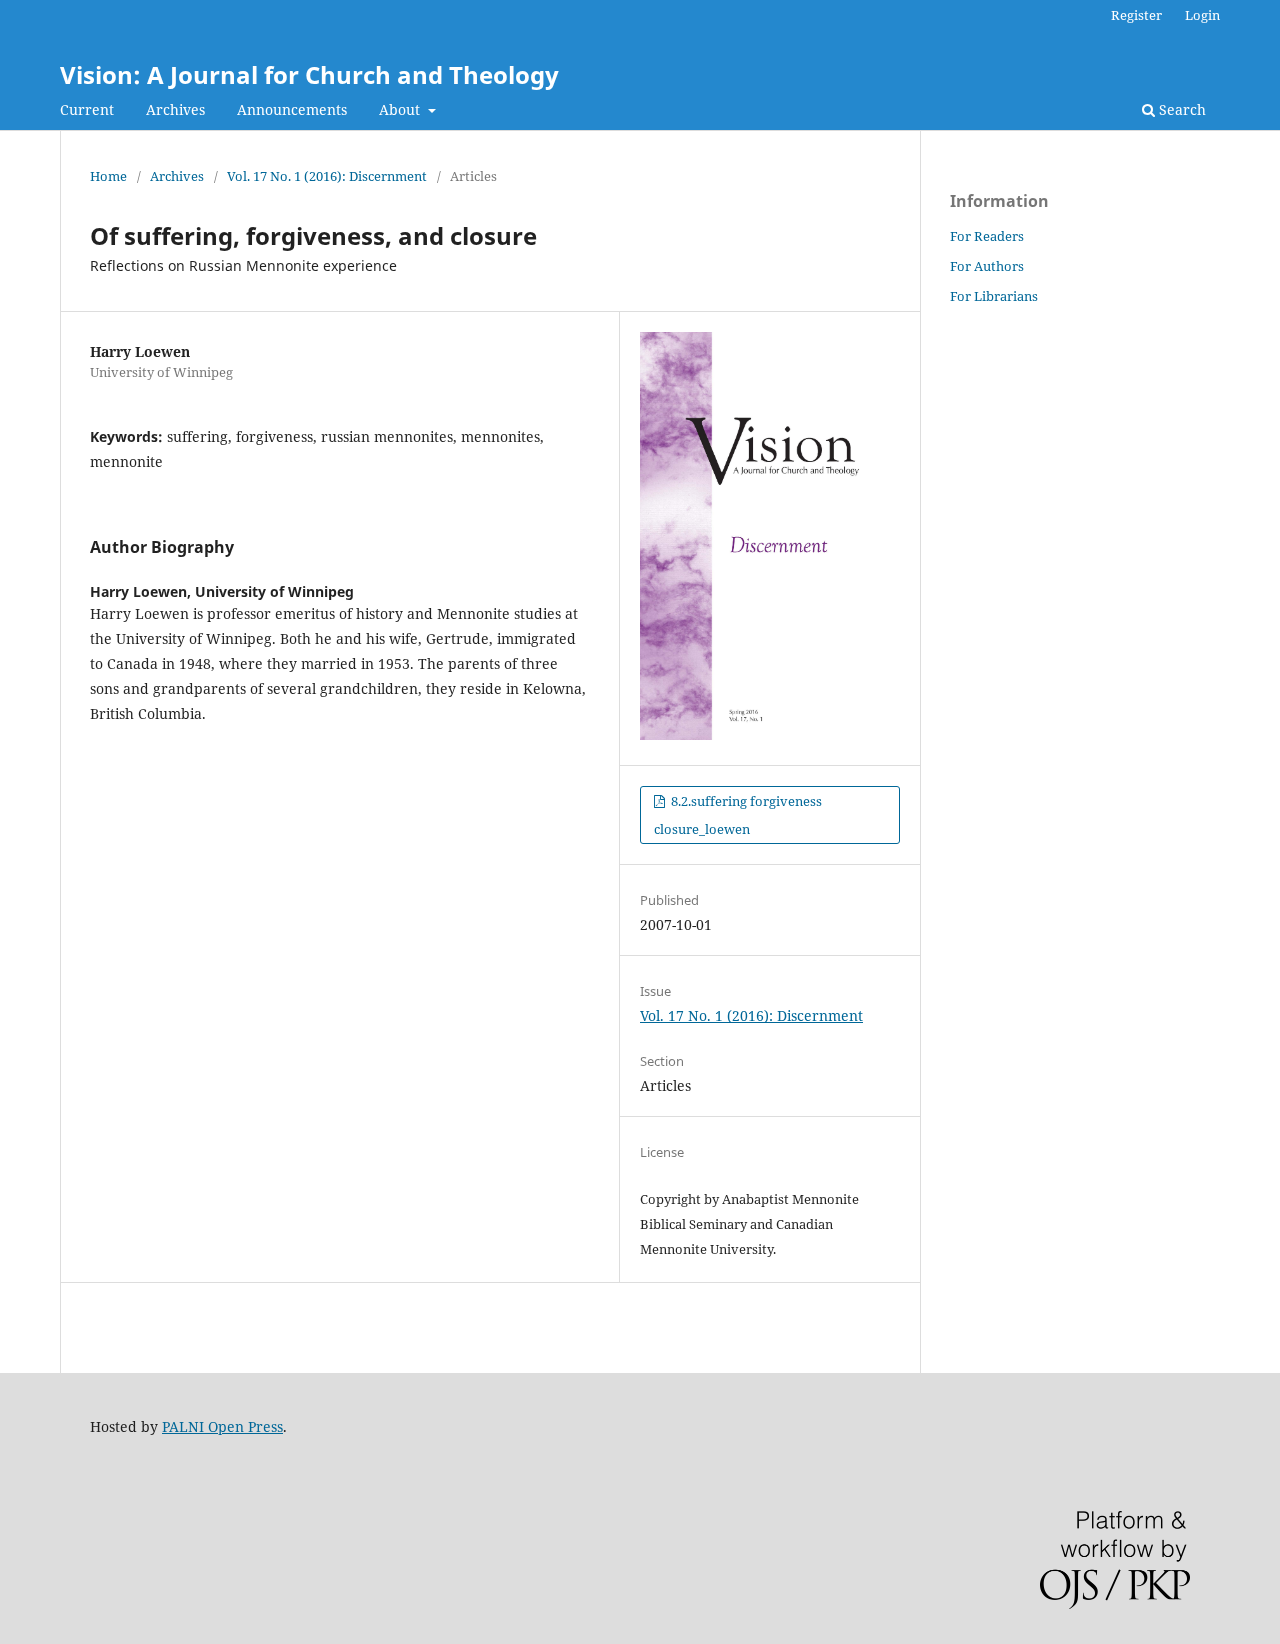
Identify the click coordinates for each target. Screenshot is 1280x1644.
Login (1202, 15)
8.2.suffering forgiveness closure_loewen (738, 815)
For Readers (987, 236)
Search (1180, 109)
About (401, 109)
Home (108, 176)
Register (1136, 15)
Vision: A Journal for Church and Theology (309, 74)
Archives (175, 109)
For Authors (987, 266)
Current (87, 109)
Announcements (292, 109)
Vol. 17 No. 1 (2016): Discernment (327, 176)
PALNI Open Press (222, 1426)
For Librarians (994, 296)
